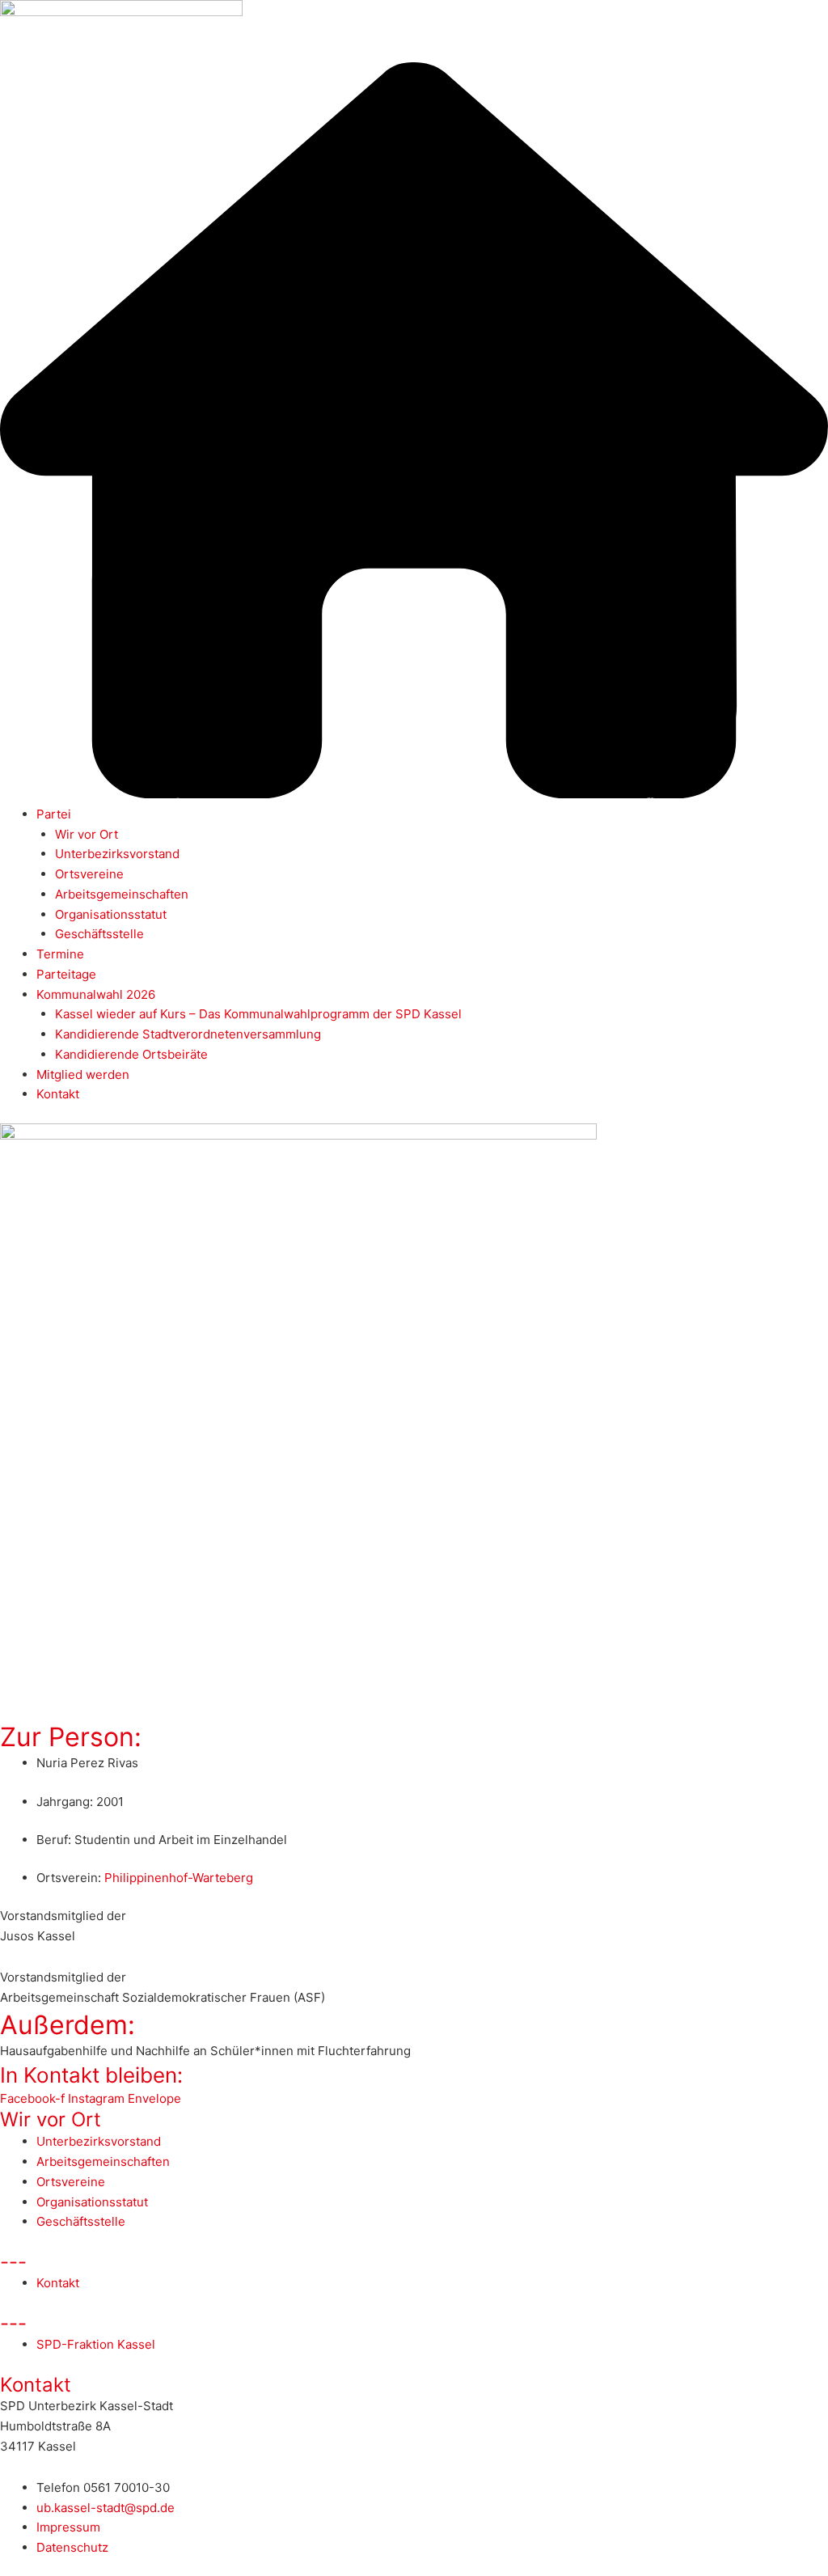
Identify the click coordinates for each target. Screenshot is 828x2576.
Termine (60, 954)
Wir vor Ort (87, 834)
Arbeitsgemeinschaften (122, 894)
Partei (54, 814)
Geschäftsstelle (99, 934)
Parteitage (66, 974)
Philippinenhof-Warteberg (179, 1878)
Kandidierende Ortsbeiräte (131, 1054)
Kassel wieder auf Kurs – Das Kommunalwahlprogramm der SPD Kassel (258, 1014)
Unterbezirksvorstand (117, 854)
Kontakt (58, 1094)
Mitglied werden (83, 1074)
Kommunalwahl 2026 (96, 994)
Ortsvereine (89, 874)
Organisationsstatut (111, 914)
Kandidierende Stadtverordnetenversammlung (188, 1034)
